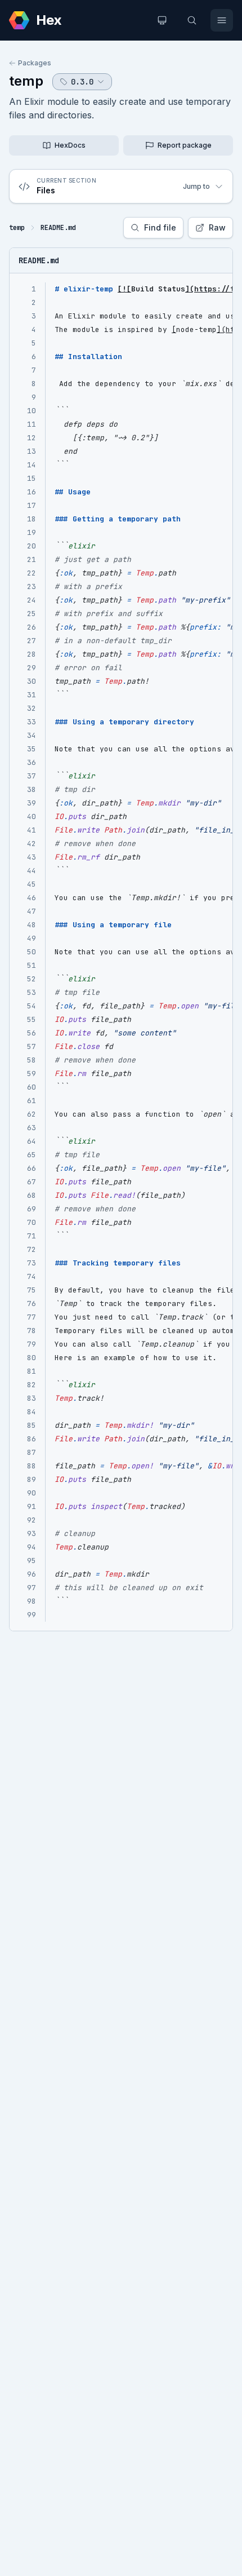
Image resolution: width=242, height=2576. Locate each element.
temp (26, 81)
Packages (35, 63)
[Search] (192, 20)
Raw (217, 227)
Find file (160, 227)
